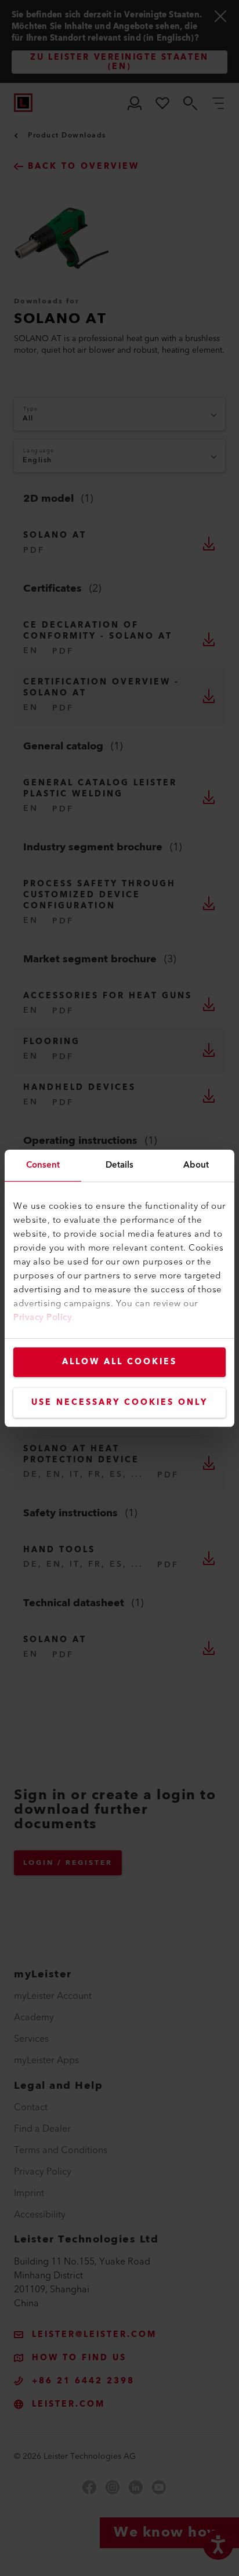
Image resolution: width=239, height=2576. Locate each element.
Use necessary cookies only (119, 1403)
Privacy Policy (43, 1318)
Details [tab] (120, 1165)
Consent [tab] (43, 1165)
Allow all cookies (119, 1362)
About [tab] (196, 1165)
